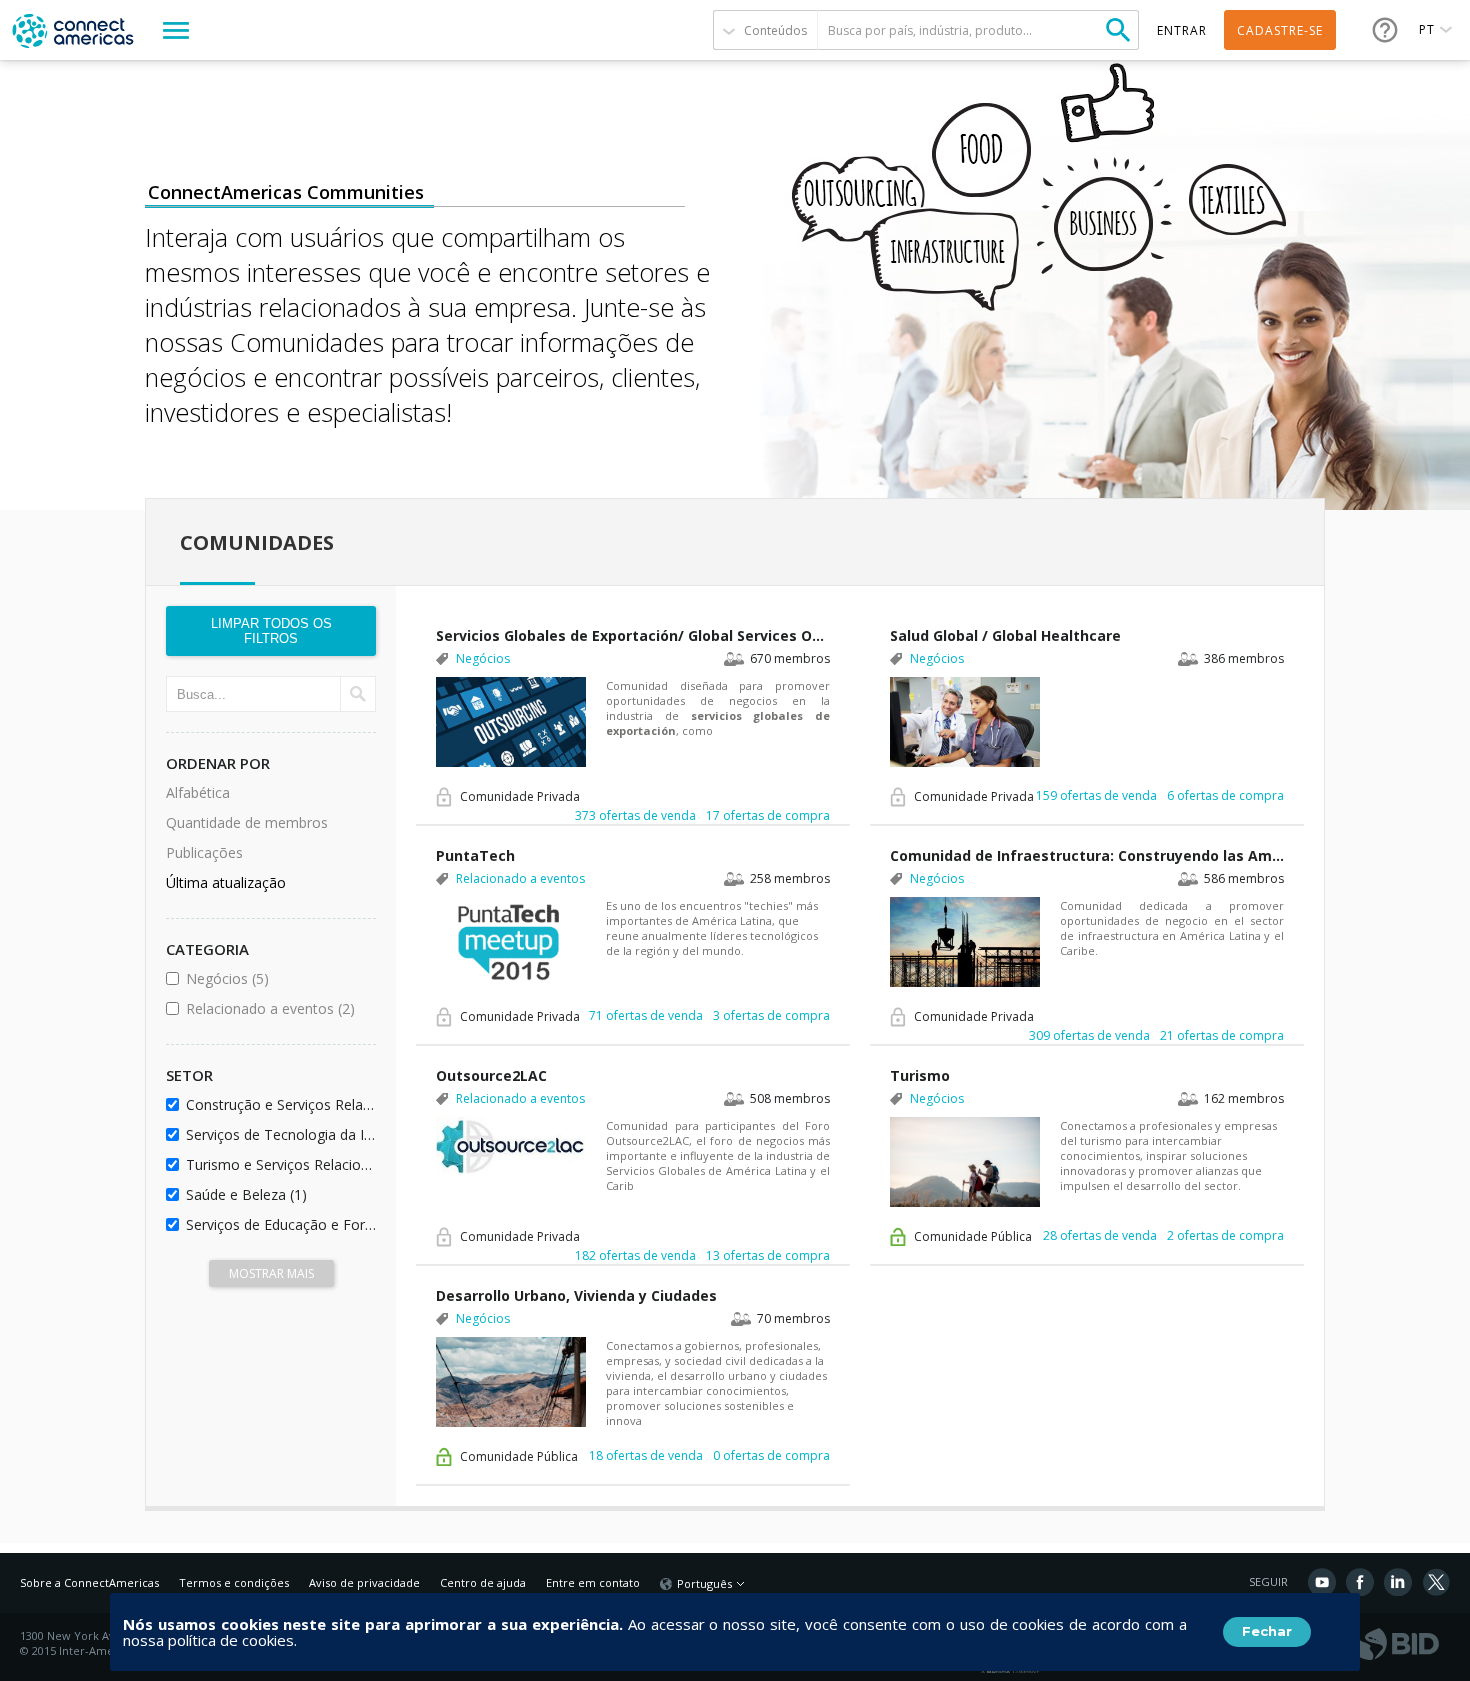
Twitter (1436, 1582)
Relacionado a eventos (277, 1008)
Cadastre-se (1280, 30)
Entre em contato (593, 1582)
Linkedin (1398, 1582)
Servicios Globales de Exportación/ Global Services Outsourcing (633, 635)
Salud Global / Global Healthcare (1005, 635)
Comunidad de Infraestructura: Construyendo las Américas (1087, 855)
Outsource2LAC (491, 1075)
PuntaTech (475, 855)
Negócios (277, 978)
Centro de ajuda (483, 1582)
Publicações (204, 852)
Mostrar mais (271, 1273)
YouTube (1322, 1582)
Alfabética (198, 792)
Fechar (1267, 1631)
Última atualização (226, 882)
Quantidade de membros (247, 822)
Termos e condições (234, 1582)
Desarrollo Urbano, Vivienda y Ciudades (576, 1295)
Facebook (1360, 1582)
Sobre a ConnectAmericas (89, 1582)
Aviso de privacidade (364, 1582)
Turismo (920, 1075)
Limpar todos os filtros (271, 631)
